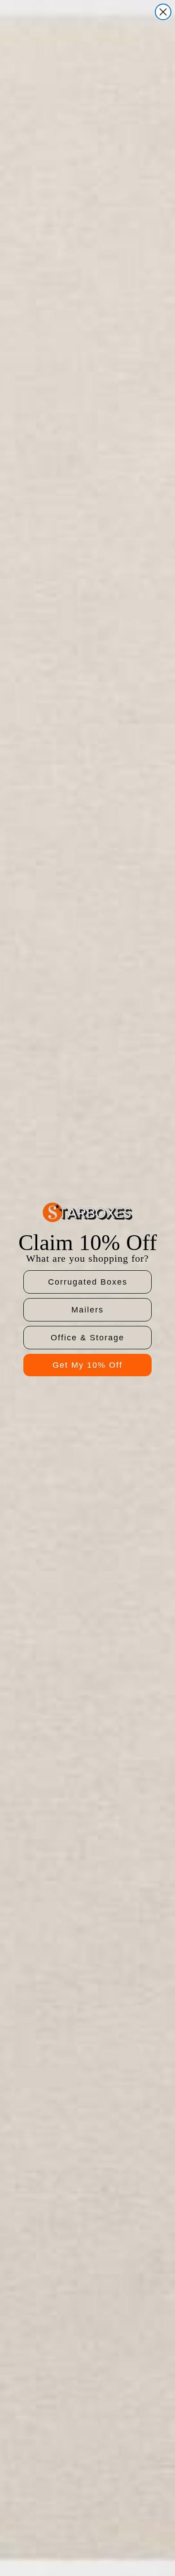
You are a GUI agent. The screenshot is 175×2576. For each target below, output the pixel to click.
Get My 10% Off (87, 1365)
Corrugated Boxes (88, 1282)
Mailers (87, 1310)
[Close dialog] (163, 12)
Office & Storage (87, 1338)
